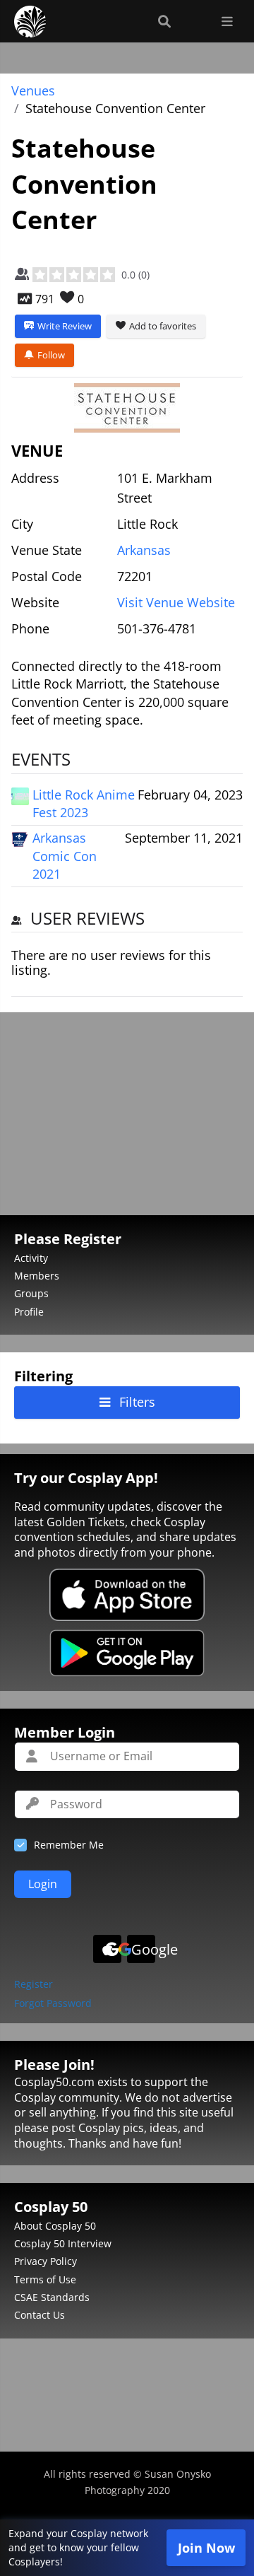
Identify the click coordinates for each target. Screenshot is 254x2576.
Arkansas (144, 550)
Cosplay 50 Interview (63, 2243)
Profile (29, 1312)
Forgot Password (53, 2004)
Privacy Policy (46, 2261)
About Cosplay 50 (55, 2226)
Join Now (206, 2548)
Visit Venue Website (176, 602)
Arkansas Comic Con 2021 (65, 855)
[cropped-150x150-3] (127, 408)
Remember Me (69, 1845)
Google (143, 1949)
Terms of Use (45, 2279)
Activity (31, 1258)
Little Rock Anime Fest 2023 (84, 803)
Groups (31, 1293)
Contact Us (40, 2315)
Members (37, 1276)
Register (34, 1985)
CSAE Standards (52, 2297)
